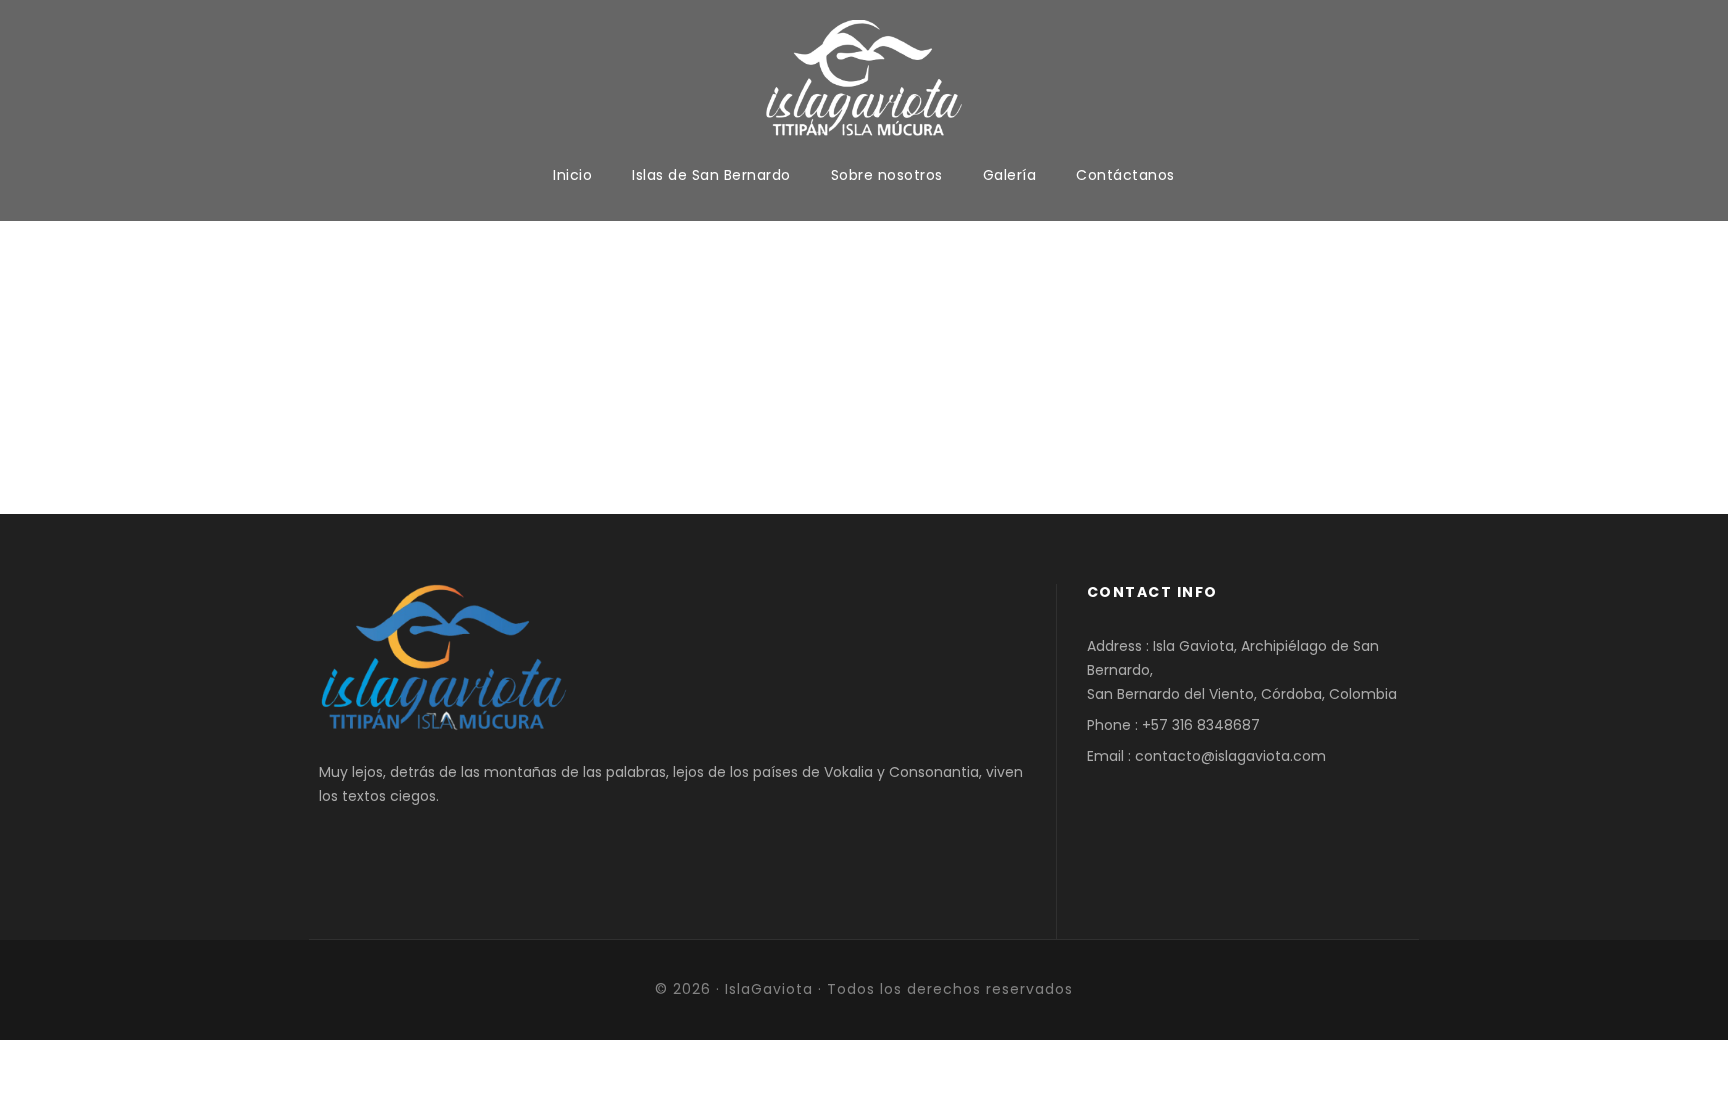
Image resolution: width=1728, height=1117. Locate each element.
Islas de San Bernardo (711, 175)
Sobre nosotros (887, 175)
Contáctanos (1125, 175)
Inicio (572, 175)
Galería (1010, 175)
